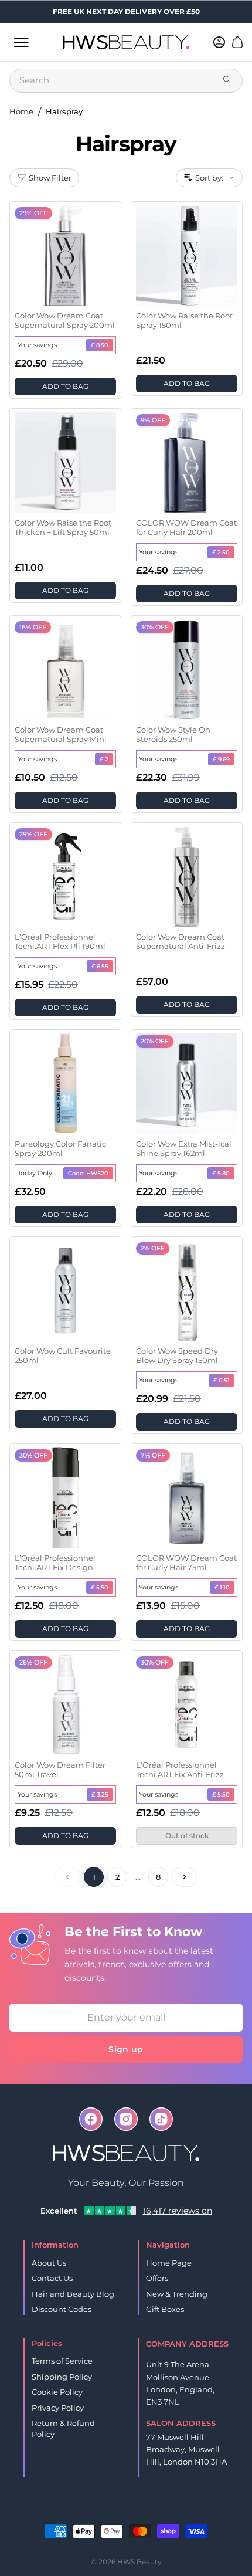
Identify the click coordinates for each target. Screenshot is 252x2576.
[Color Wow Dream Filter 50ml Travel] (65, 1705)
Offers (157, 2278)
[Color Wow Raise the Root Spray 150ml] (187, 255)
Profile (145, 2512)
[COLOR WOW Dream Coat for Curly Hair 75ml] (187, 1498)
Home (21, 111)
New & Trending (177, 2294)
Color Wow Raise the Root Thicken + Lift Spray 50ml (63, 527)
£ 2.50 (221, 552)
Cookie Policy (57, 2392)
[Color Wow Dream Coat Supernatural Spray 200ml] (65, 255)
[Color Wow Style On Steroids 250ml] (187, 670)
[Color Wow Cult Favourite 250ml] (65, 1291)
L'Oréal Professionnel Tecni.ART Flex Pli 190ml (60, 941)
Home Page (169, 2263)
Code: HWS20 (88, 1173)
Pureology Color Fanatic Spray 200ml (60, 1148)
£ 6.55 (100, 966)
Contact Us (52, 2278)
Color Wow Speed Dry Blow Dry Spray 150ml (177, 1355)
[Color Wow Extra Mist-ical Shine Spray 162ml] (187, 1084)
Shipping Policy (62, 2377)
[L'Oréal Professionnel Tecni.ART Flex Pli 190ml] (65, 877)
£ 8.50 (100, 345)
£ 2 (104, 759)
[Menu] (21, 42)
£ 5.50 (100, 1587)
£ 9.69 (221, 759)
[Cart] (237, 42)
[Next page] (185, 1877)
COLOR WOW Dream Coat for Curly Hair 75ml (186, 1562)
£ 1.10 (222, 1587)
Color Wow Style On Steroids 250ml (173, 734)
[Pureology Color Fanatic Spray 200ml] (65, 1084)
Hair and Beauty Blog (73, 2294)
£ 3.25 (100, 1794)
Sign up (126, 2049)
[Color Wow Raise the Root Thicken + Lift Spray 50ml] (65, 462)
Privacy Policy (58, 2408)
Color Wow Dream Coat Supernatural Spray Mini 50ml (61, 735)
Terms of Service (62, 2361)
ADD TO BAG (65, 386)
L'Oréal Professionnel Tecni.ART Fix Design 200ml (55, 1563)
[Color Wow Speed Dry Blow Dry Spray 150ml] (187, 1291)
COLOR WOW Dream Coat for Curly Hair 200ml (186, 527)
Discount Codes (62, 2309)
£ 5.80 (221, 1173)
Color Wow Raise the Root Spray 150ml (184, 320)
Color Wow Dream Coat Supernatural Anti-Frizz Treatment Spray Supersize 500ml (181, 942)
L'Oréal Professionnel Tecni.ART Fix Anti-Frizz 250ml (180, 1770)
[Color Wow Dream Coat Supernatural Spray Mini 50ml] (65, 670)
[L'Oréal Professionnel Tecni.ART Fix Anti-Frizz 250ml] (187, 1705)
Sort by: (209, 178)
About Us (49, 2263)
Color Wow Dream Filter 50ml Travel (60, 1770)
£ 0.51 (222, 1380)
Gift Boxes (165, 2309)
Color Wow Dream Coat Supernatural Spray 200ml (65, 320)
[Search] (228, 80)
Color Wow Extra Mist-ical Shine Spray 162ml (184, 1148)
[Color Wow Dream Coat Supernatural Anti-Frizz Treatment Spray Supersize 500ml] (187, 877)
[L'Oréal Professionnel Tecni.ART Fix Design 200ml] (65, 1498)
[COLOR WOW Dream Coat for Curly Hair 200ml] (187, 462)
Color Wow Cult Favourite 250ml (63, 1355)
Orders (108, 2512)
